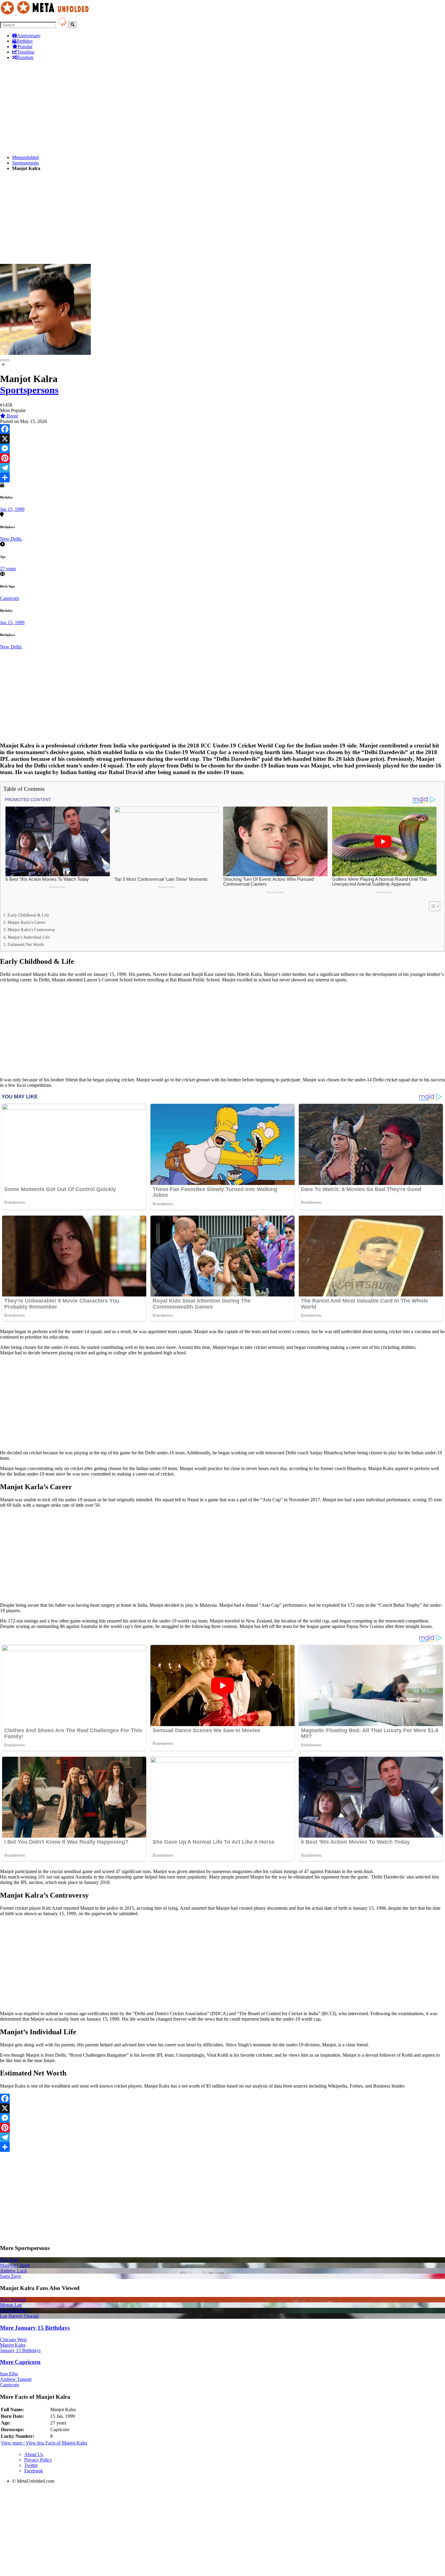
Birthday (25, 41)
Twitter (31, 2465)
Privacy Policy (38, 2460)
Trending (26, 52)
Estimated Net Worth (26, 944)
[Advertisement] (182, 108)
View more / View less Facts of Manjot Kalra (44, 2443)
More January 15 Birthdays (35, 2328)
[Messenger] (222, 448)
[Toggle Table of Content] (432, 906)
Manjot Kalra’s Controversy (31, 930)
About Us (34, 2454)
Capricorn (10, 598)
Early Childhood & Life (28, 915)
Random (25, 57)
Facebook (34, 2471)
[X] (222, 439)
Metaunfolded (25, 157)
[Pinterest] (222, 458)
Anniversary (29, 36)
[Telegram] (222, 468)
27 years (8, 569)
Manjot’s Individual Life (29, 937)
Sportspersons (25, 163)
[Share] (222, 478)
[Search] (73, 25)
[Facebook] (222, 429)
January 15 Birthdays (20, 2350)
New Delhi (11, 539)
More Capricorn (20, 2362)
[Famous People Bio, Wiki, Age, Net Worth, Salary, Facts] (46, 13)
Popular (25, 47)
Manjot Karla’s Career (26, 922)
